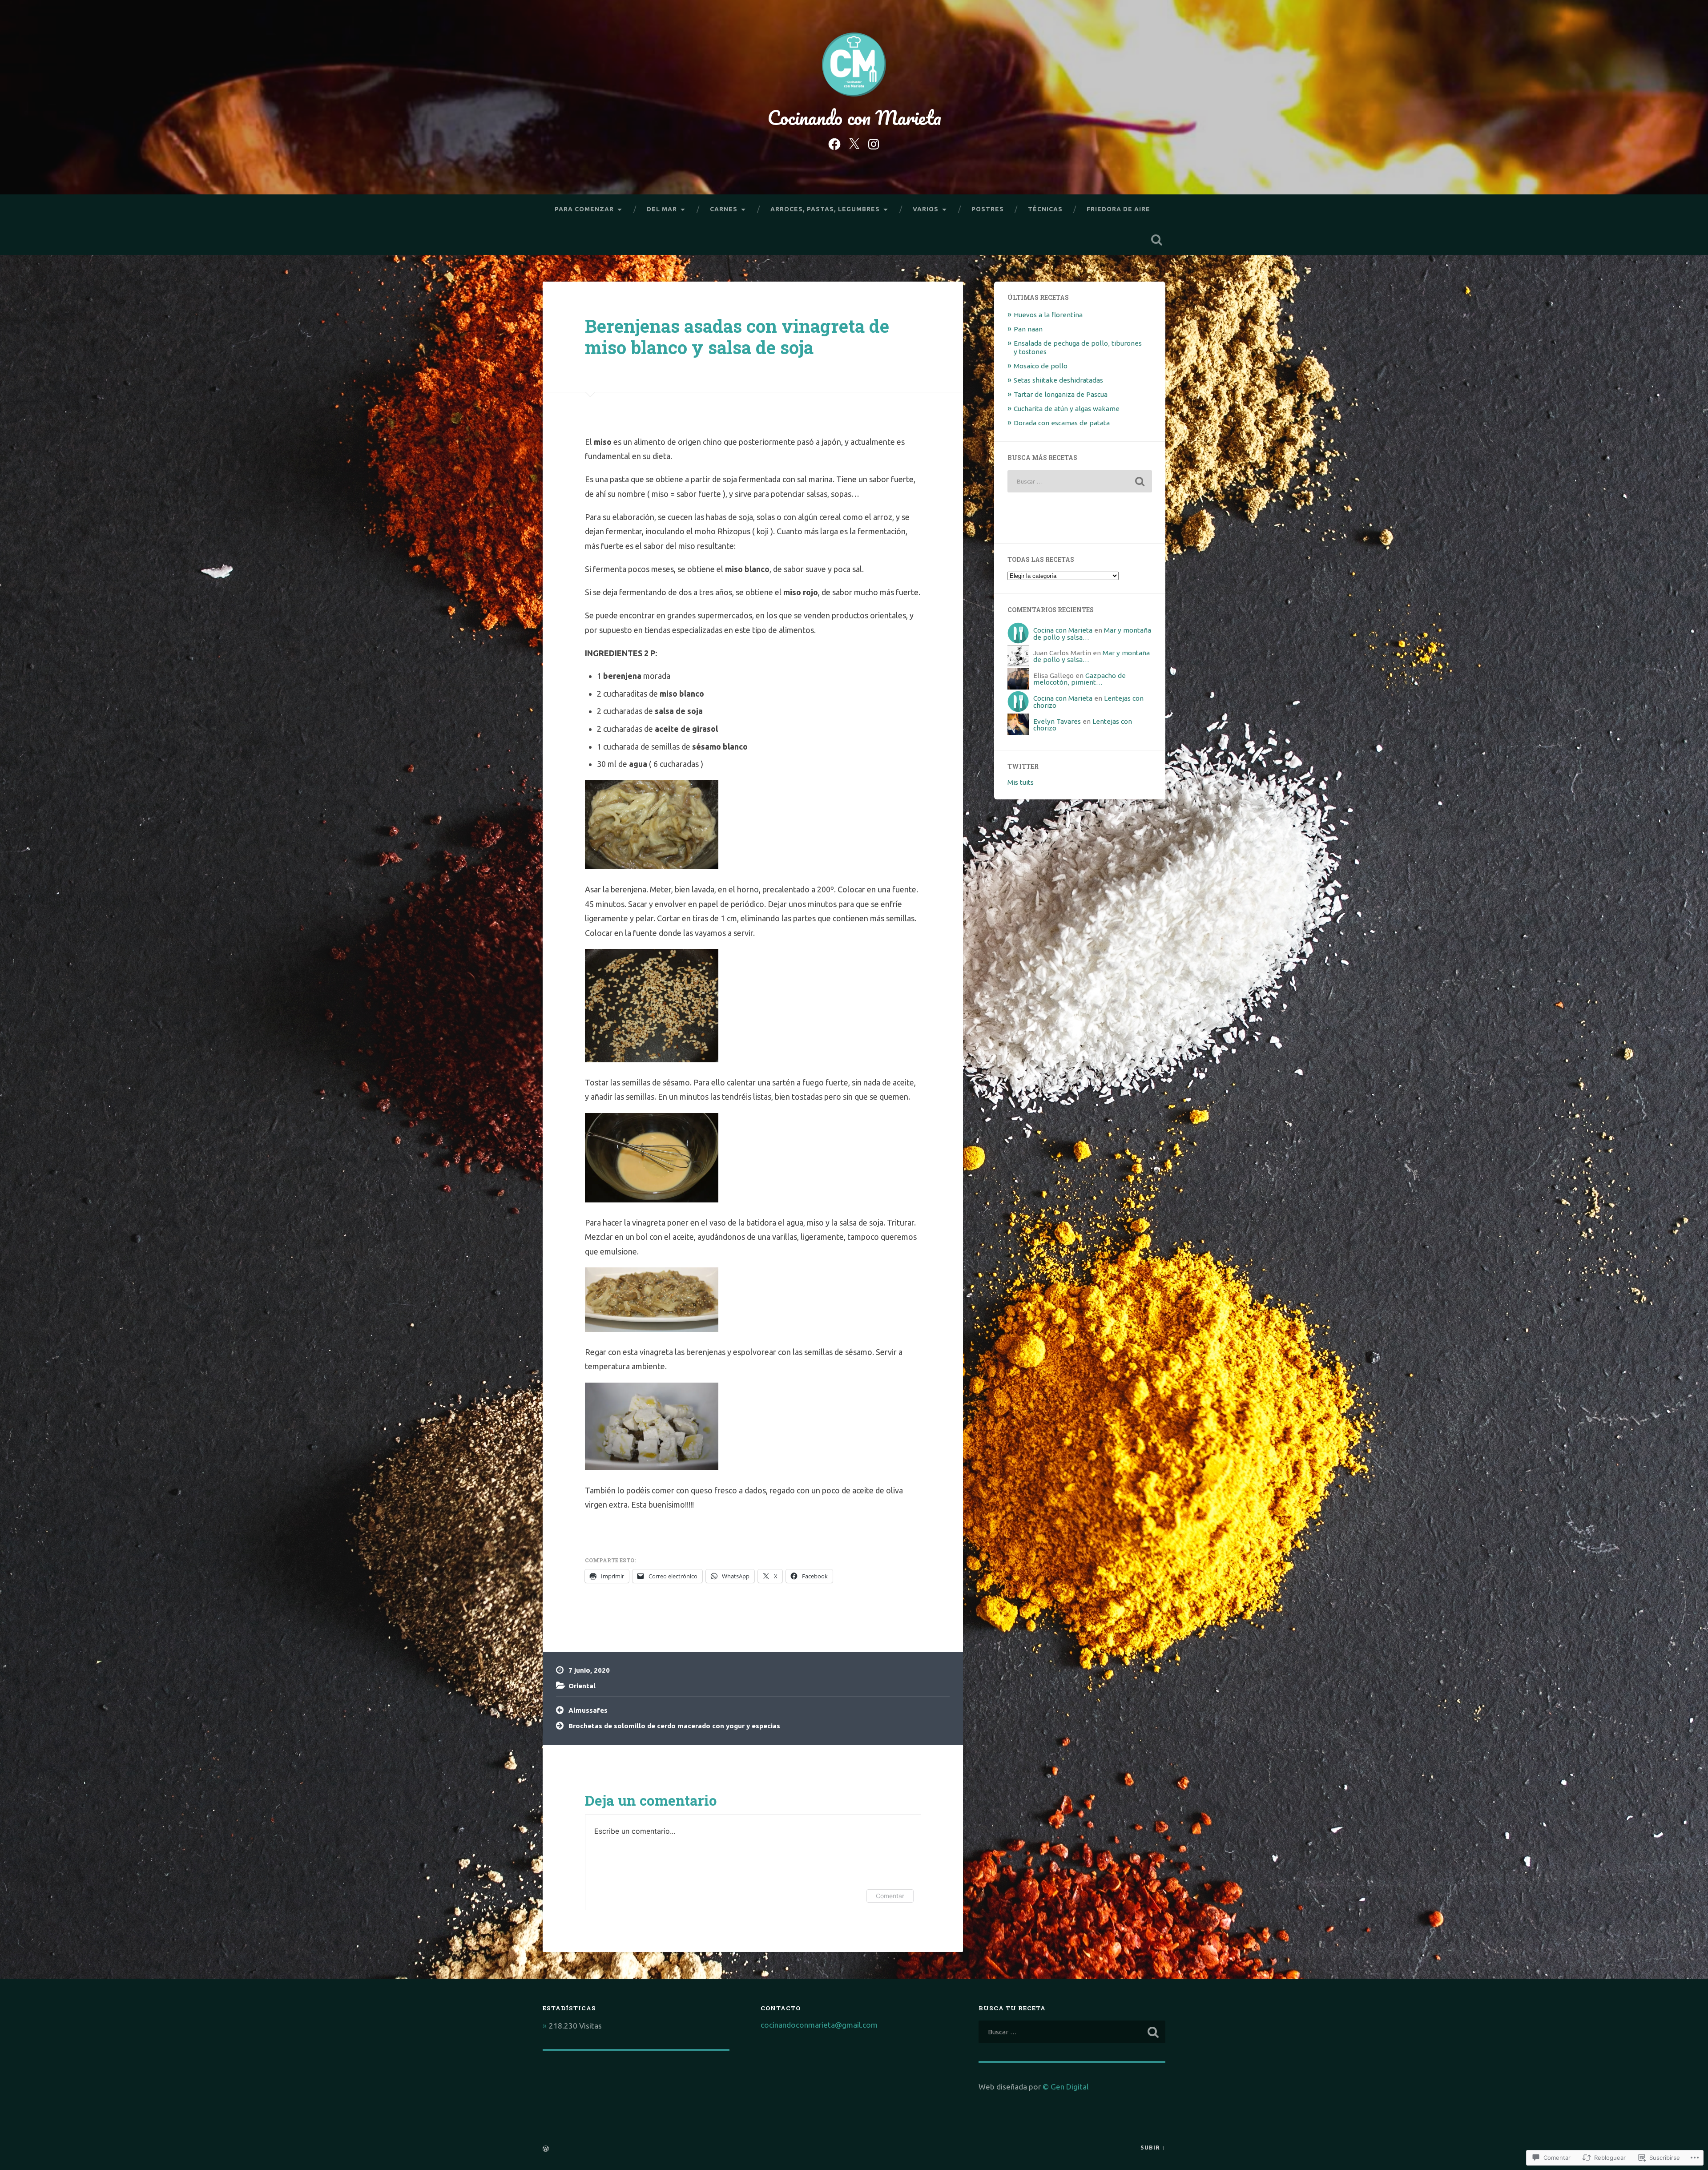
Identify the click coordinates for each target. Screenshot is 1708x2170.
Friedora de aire (1118, 209)
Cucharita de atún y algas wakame (1067, 409)
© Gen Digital (1065, 2087)
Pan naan (1028, 329)
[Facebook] (834, 143)
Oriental (582, 1686)
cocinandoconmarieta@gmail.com (819, 2025)
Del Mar (662, 209)
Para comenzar (584, 209)
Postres (988, 209)
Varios (926, 209)
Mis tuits (1021, 782)
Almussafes (588, 1710)
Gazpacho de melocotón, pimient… (1080, 679)
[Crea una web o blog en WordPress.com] (546, 2149)
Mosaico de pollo (1041, 366)
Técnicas (1045, 209)
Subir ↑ (1153, 2147)
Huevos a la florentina (1048, 315)
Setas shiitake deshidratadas (1058, 380)
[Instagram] (874, 143)
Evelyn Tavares (1057, 721)
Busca (1156, 240)
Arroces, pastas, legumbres (825, 209)
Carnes (724, 209)
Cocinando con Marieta (854, 117)
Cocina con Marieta (1063, 630)
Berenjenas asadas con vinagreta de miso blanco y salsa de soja (737, 337)
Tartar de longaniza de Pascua (1061, 394)
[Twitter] (854, 143)
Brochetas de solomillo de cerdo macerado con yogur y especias (674, 1726)
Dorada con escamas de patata (1062, 423)
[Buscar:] (1080, 481)
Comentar (890, 1896)
